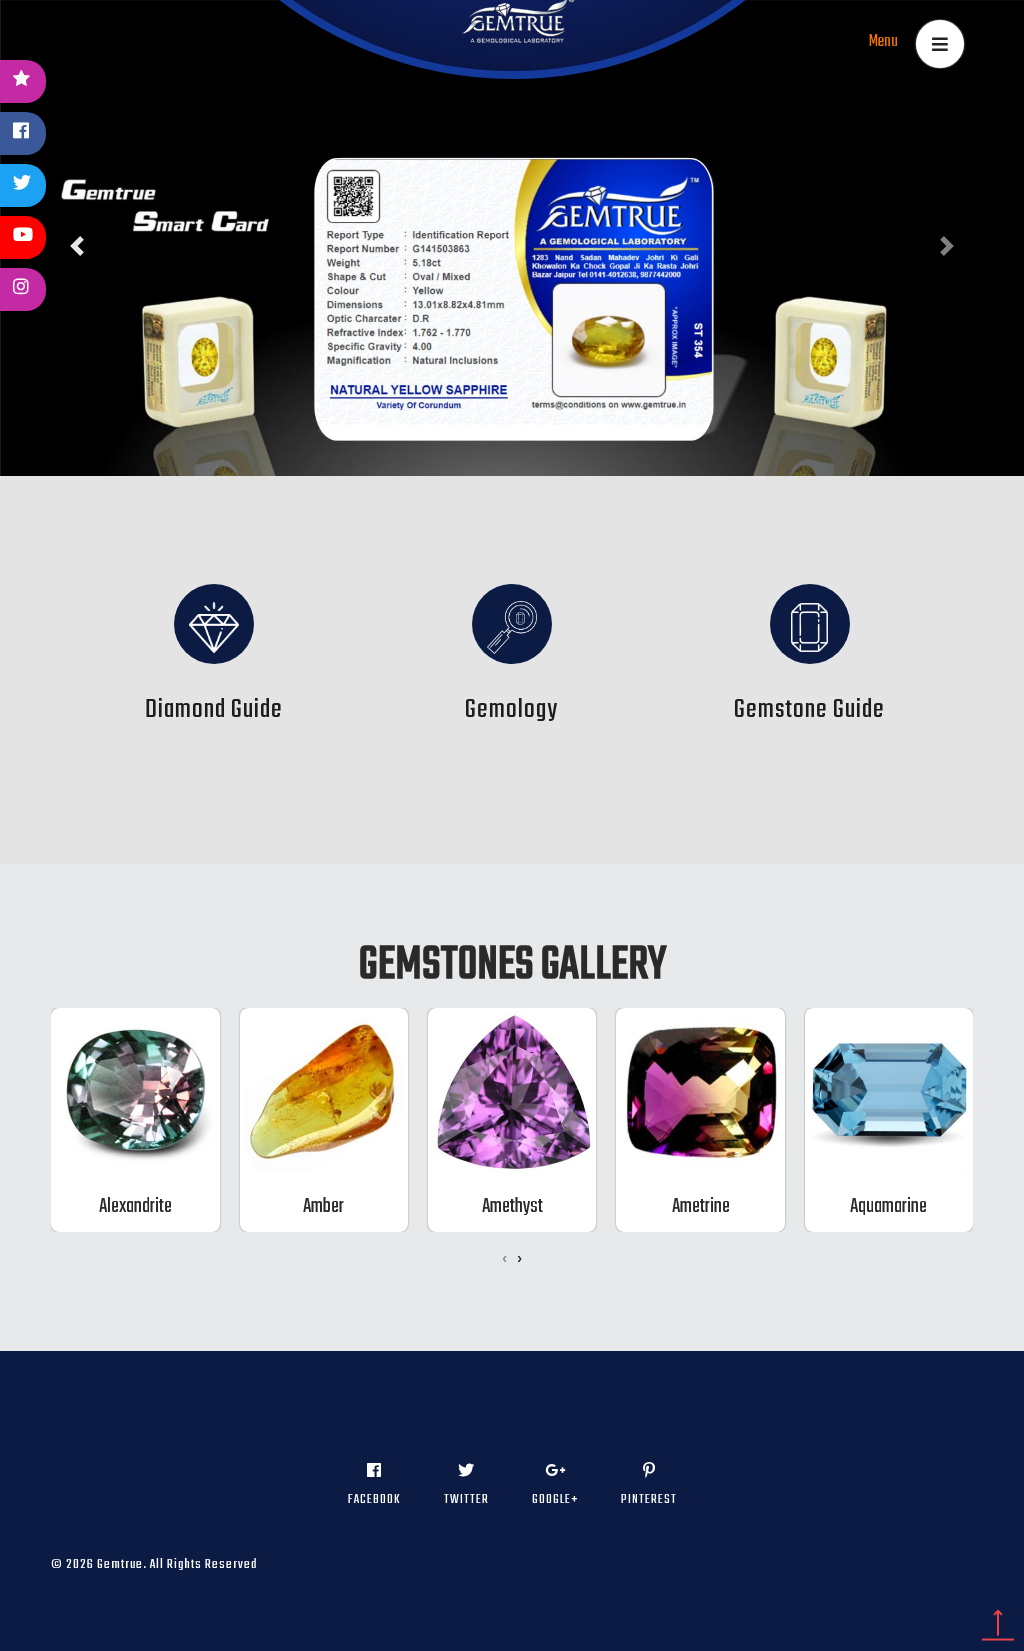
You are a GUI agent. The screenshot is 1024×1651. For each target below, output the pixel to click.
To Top (998, 1625)
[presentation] (504, 1260)
